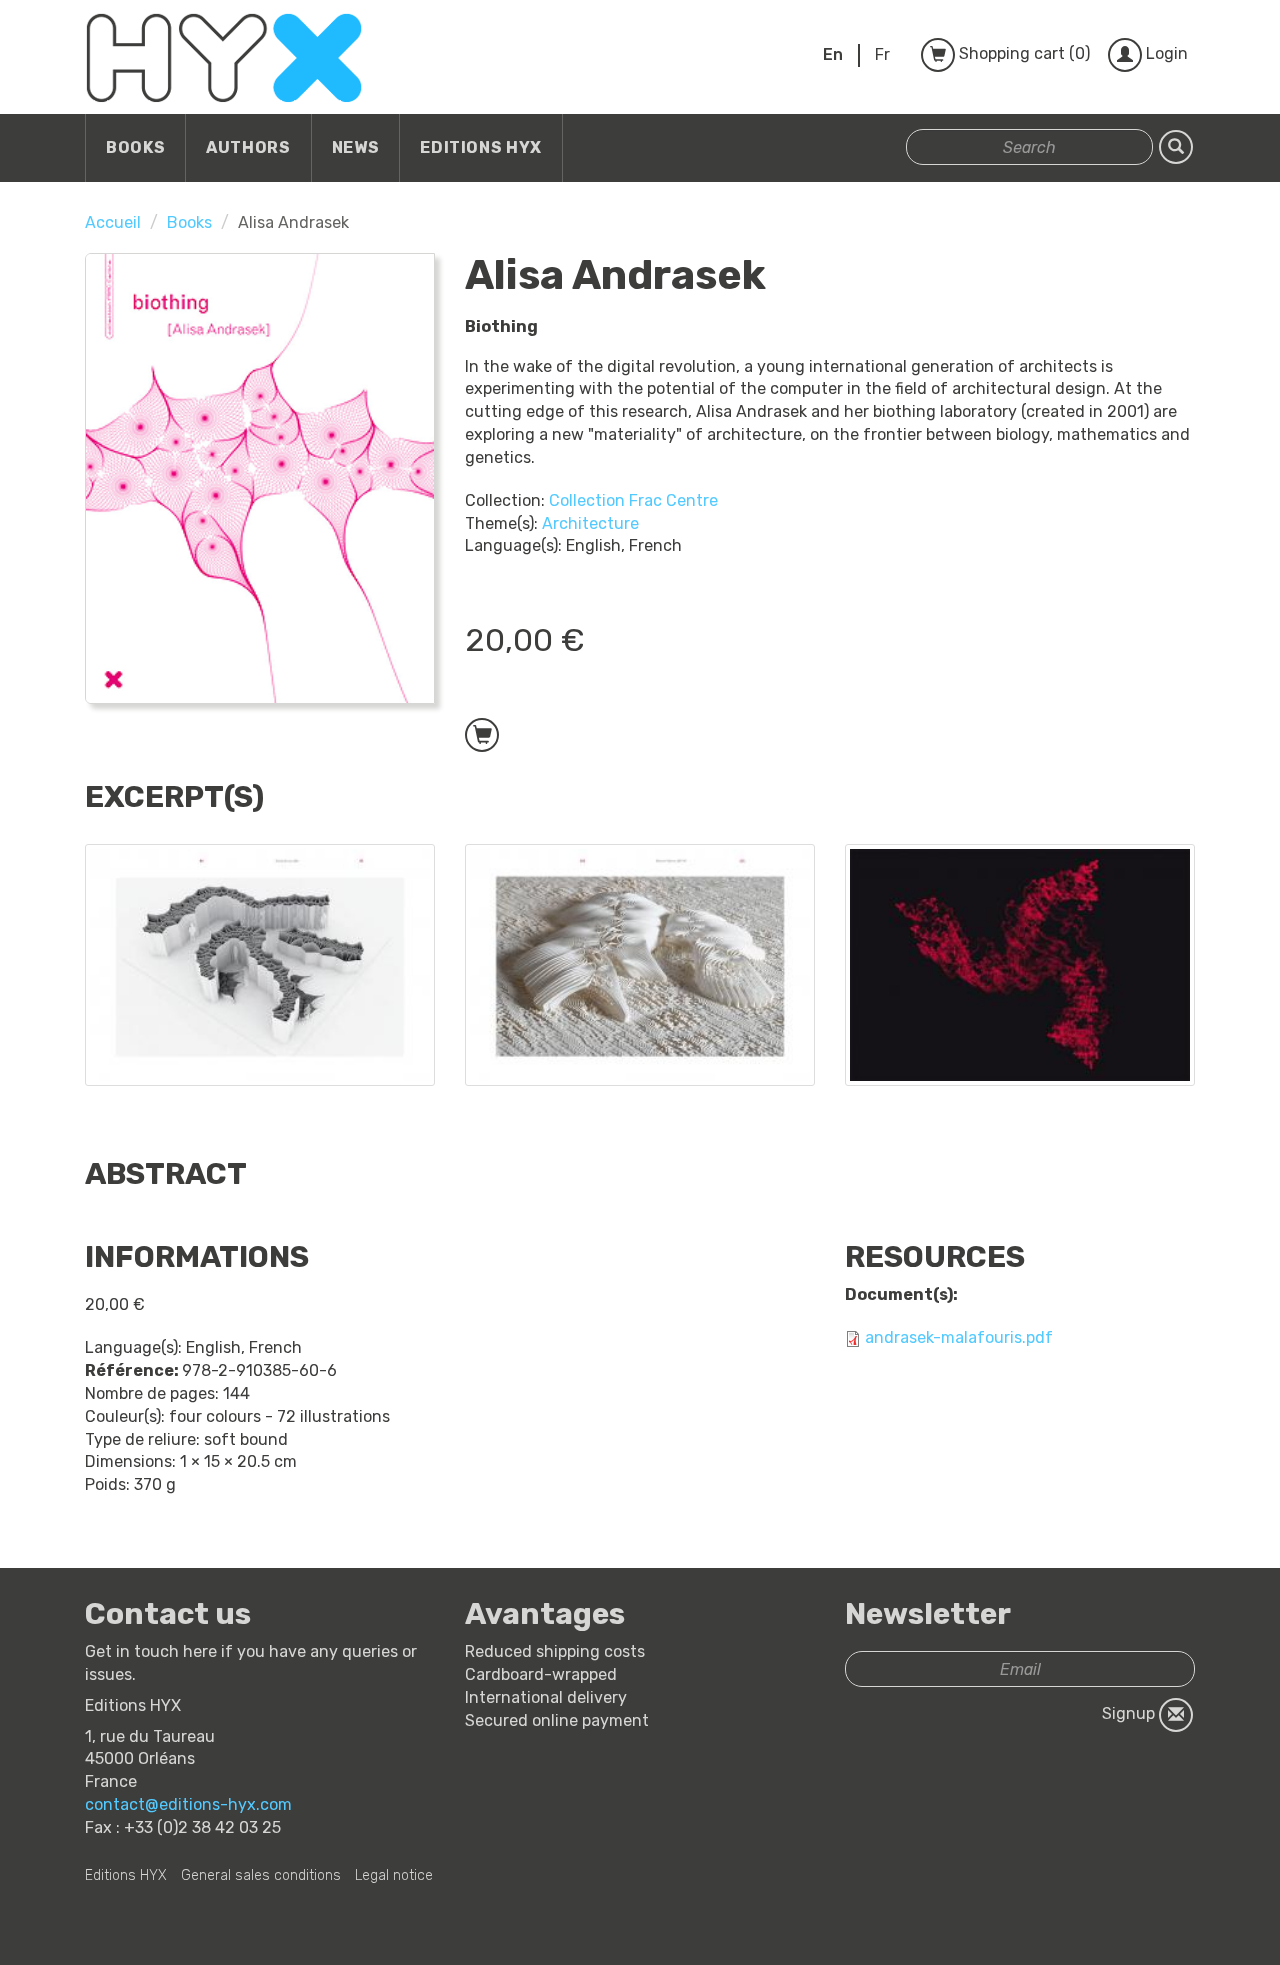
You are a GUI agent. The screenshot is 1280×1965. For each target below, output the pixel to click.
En (833, 54)
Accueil (113, 222)
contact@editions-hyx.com (188, 1804)
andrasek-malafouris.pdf (959, 1337)
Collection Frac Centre (633, 500)
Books (135, 147)
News (356, 147)
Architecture (590, 523)
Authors (248, 147)
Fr (882, 54)
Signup (1130, 1713)
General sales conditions (261, 1875)
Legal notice (394, 1875)
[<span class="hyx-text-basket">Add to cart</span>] (482, 735)
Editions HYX (481, 147)
